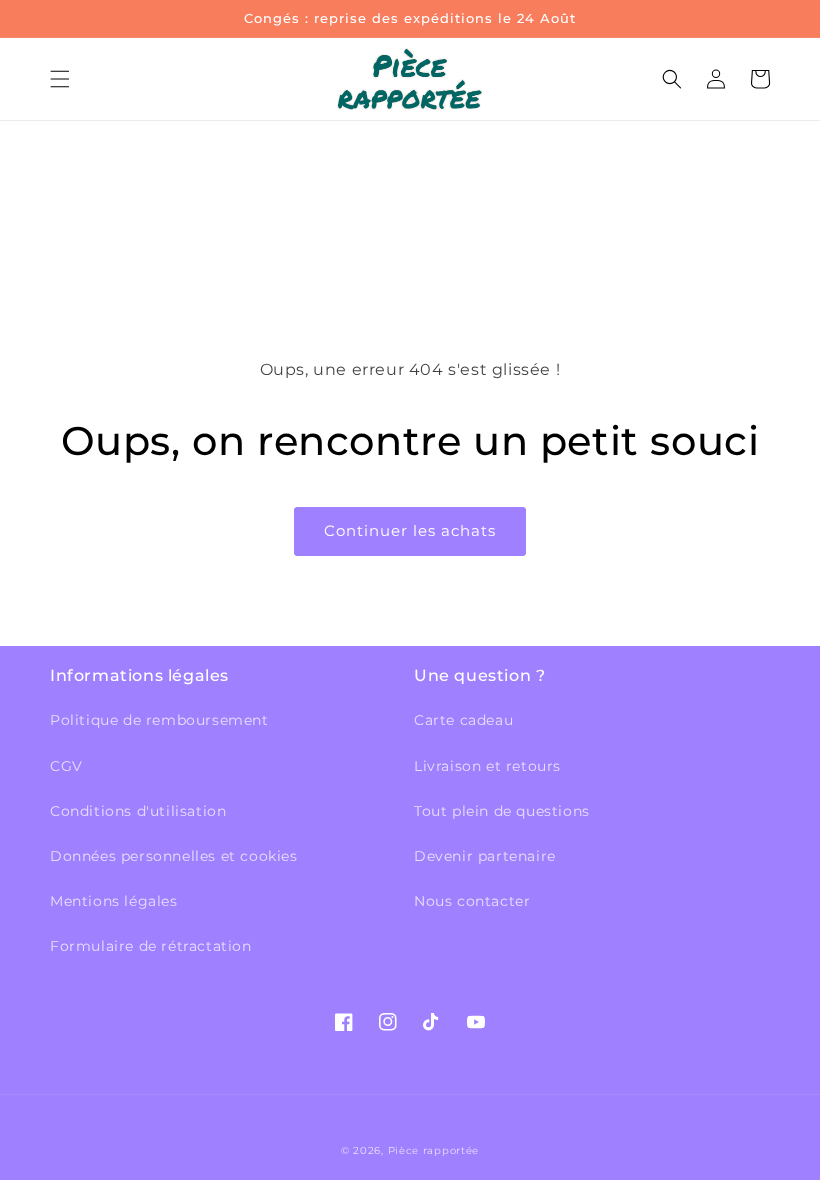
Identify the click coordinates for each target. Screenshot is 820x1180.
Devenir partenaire (485, 856)
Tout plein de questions (502, 811)
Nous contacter (472, 901)
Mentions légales (114, 901)
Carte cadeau (463, 720)
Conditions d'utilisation (138, 811)
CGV (66, 766)
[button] (60, 79)
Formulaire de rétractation (151, 946)
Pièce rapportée (434, 1150)
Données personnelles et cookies (174, 856)
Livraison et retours (487, 766)
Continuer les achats (410, 530)
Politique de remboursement (159, 720)
